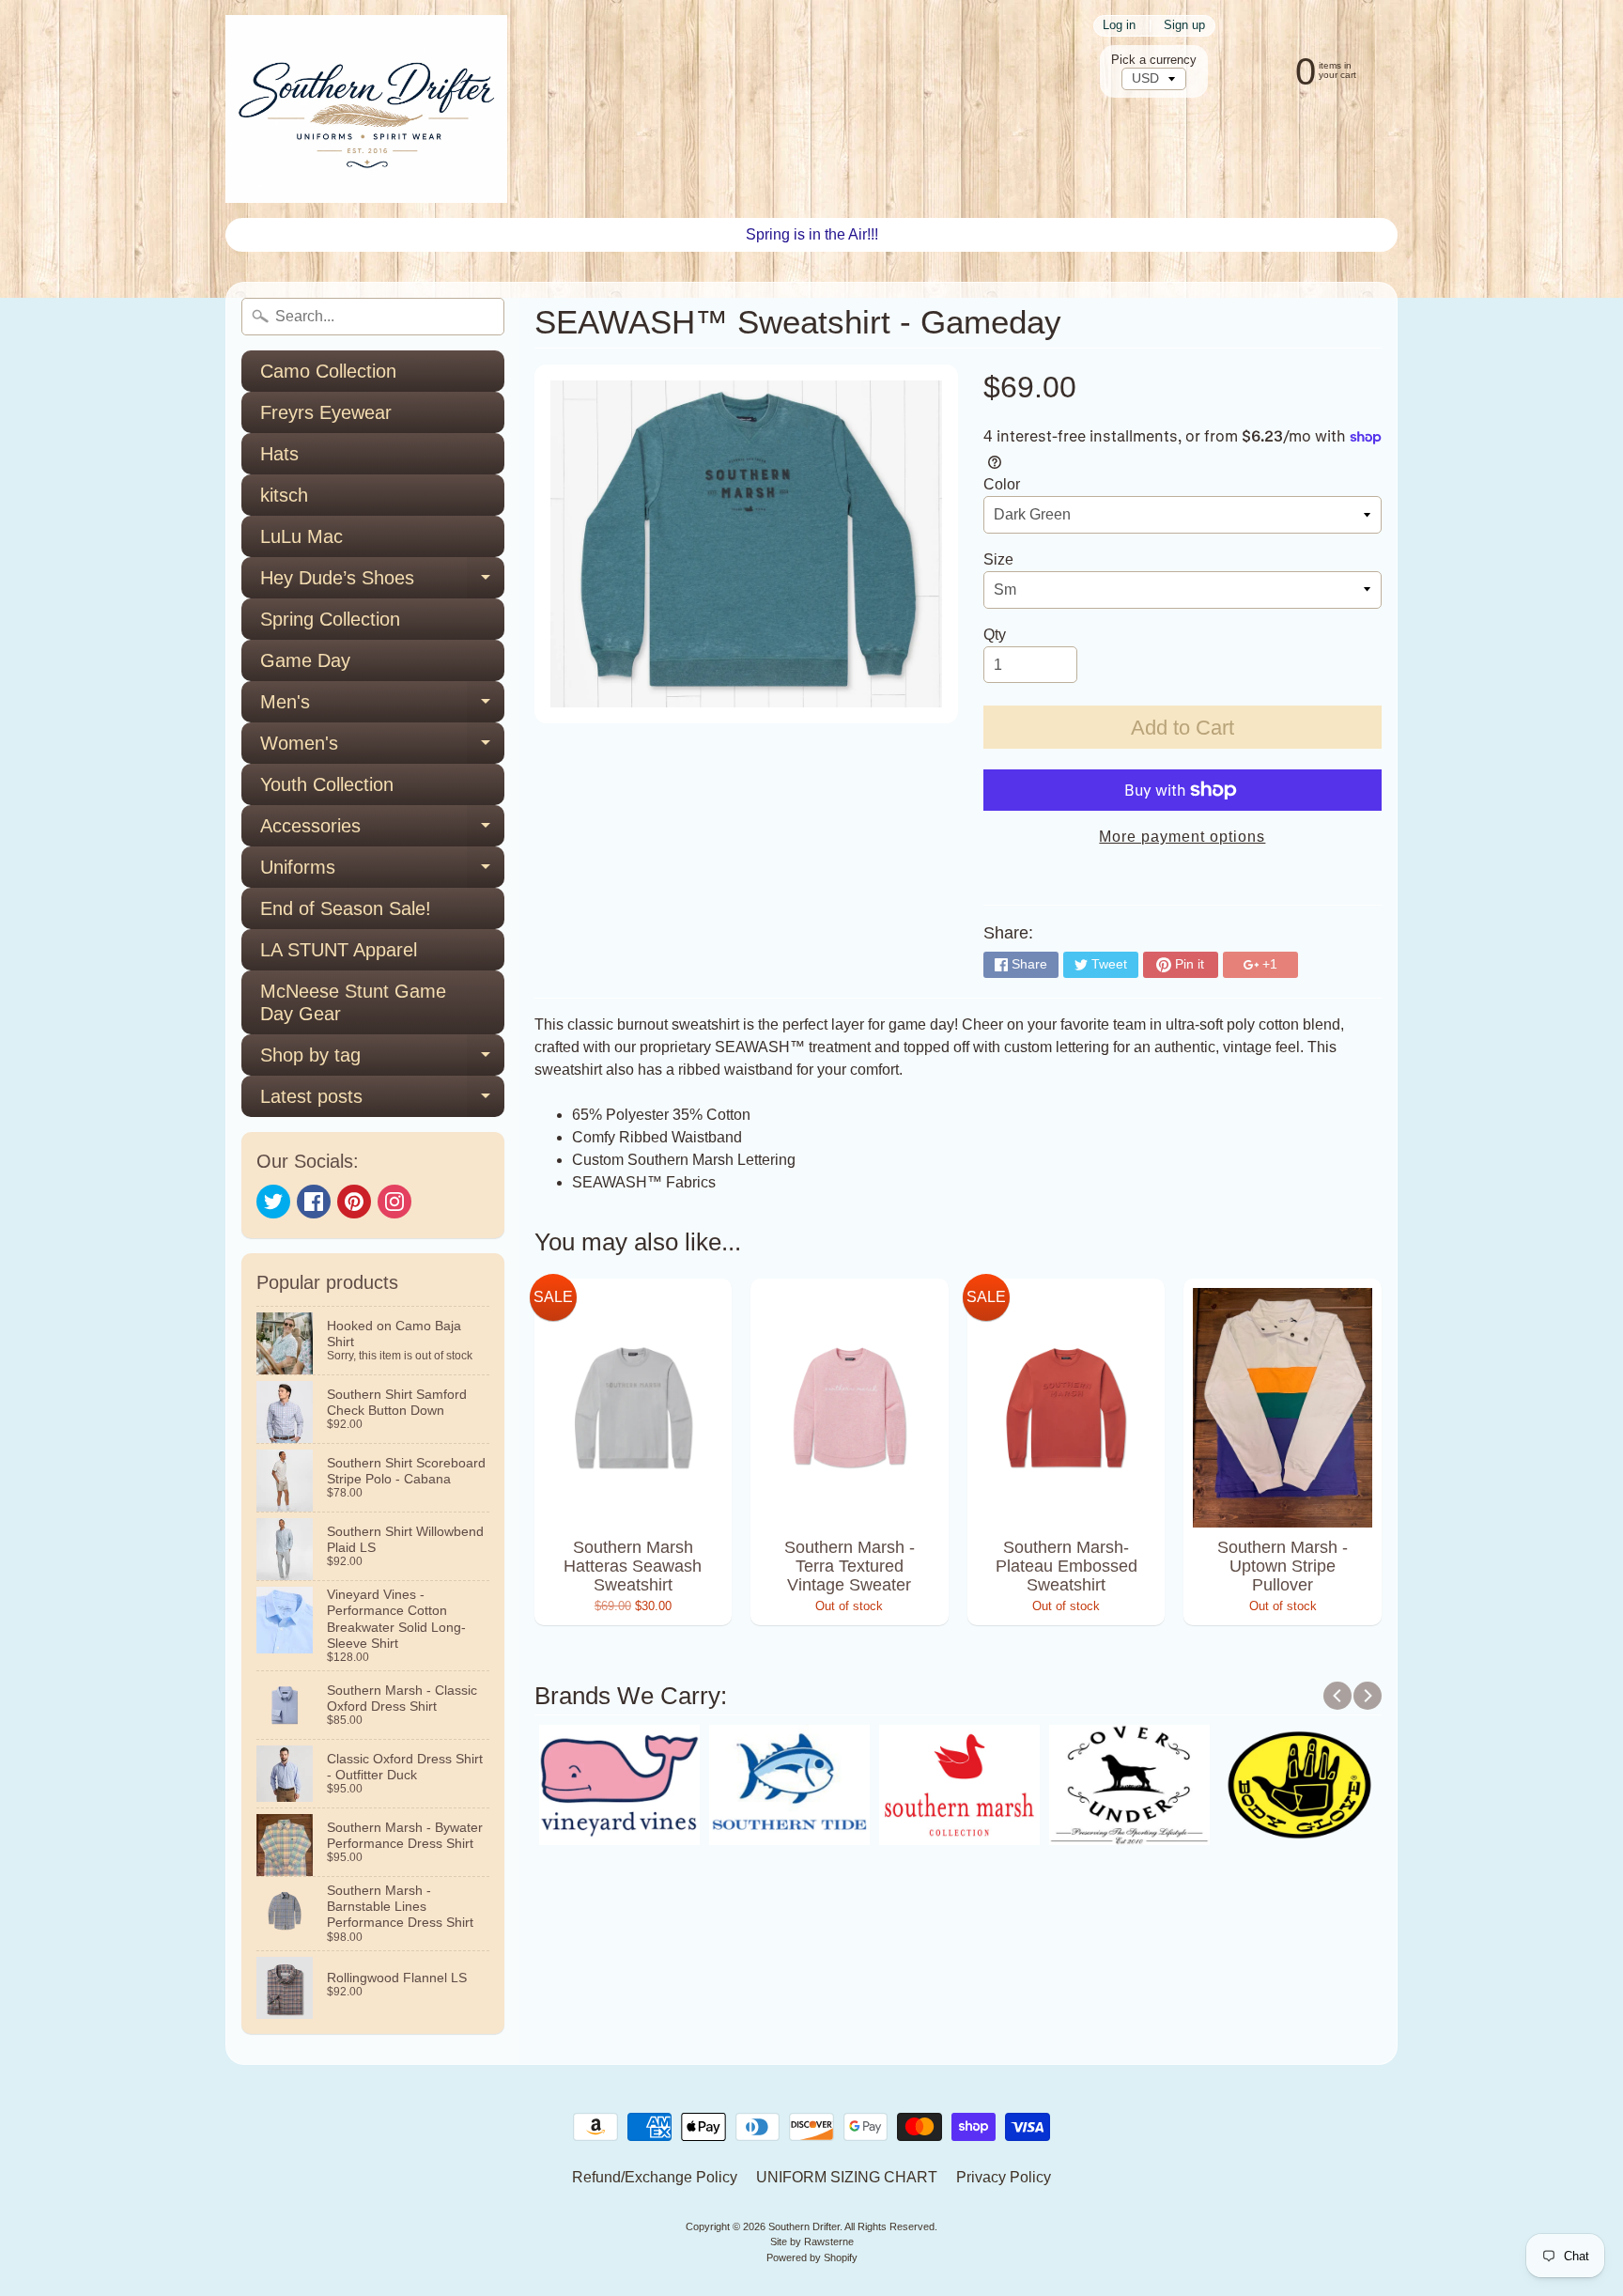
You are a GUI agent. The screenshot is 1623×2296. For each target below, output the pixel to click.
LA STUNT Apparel (339, 950)
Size (998, 559)
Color (1002, 484)
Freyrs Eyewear (326, 412)
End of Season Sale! (346, 908)
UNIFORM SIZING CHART (847, 2177)
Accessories (382, 831)
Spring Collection (330, 619)
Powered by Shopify (812, 2257)
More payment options (1182, 837)
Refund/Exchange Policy (655, 2177)
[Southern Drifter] (366, 109)
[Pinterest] (354, 1202)
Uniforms (382, 872)
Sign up (1184, 26)
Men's (382, 707)
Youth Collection (327, 784)
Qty (995, 635)
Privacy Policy (1004, 2177)
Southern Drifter (804, 2226)
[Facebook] (314, 1202)
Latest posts (382, 1101)
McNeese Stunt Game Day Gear (353, 1002)
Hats (279, 454)
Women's (382, 748)
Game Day (305, 660)
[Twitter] (273, 1202)
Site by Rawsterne (812, 2242)
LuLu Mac (301, 536)
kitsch (284, 495)
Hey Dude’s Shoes (382, 583)
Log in (1119, 26)
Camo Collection (328, 371)
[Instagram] (394, 1202)
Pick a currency (1154, 60)
